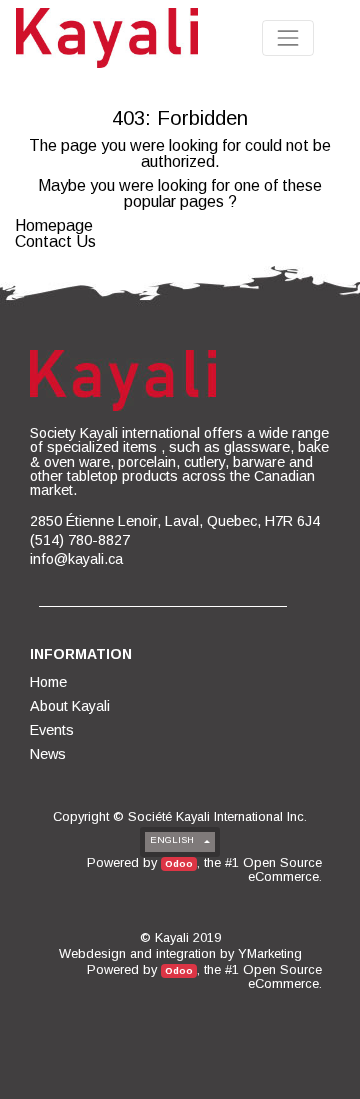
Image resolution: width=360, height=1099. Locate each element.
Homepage (54, 225)
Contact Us (55, 241)
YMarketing (270, 953)
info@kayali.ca (76, 559)
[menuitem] (50, 682)
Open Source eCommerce (282, 869)
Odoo (179, 863)
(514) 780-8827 (80, 540)
